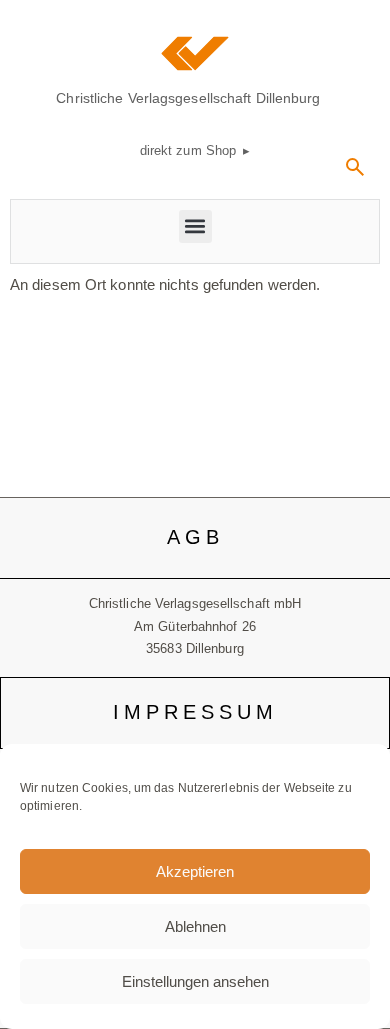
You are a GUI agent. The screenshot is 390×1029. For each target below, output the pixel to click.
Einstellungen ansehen (195, 981)
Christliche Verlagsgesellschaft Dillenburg (188, 98)
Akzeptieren (195, 871)
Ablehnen (195, 926)
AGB (195, 537)
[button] (355, 174)
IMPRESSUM (195, 712)
